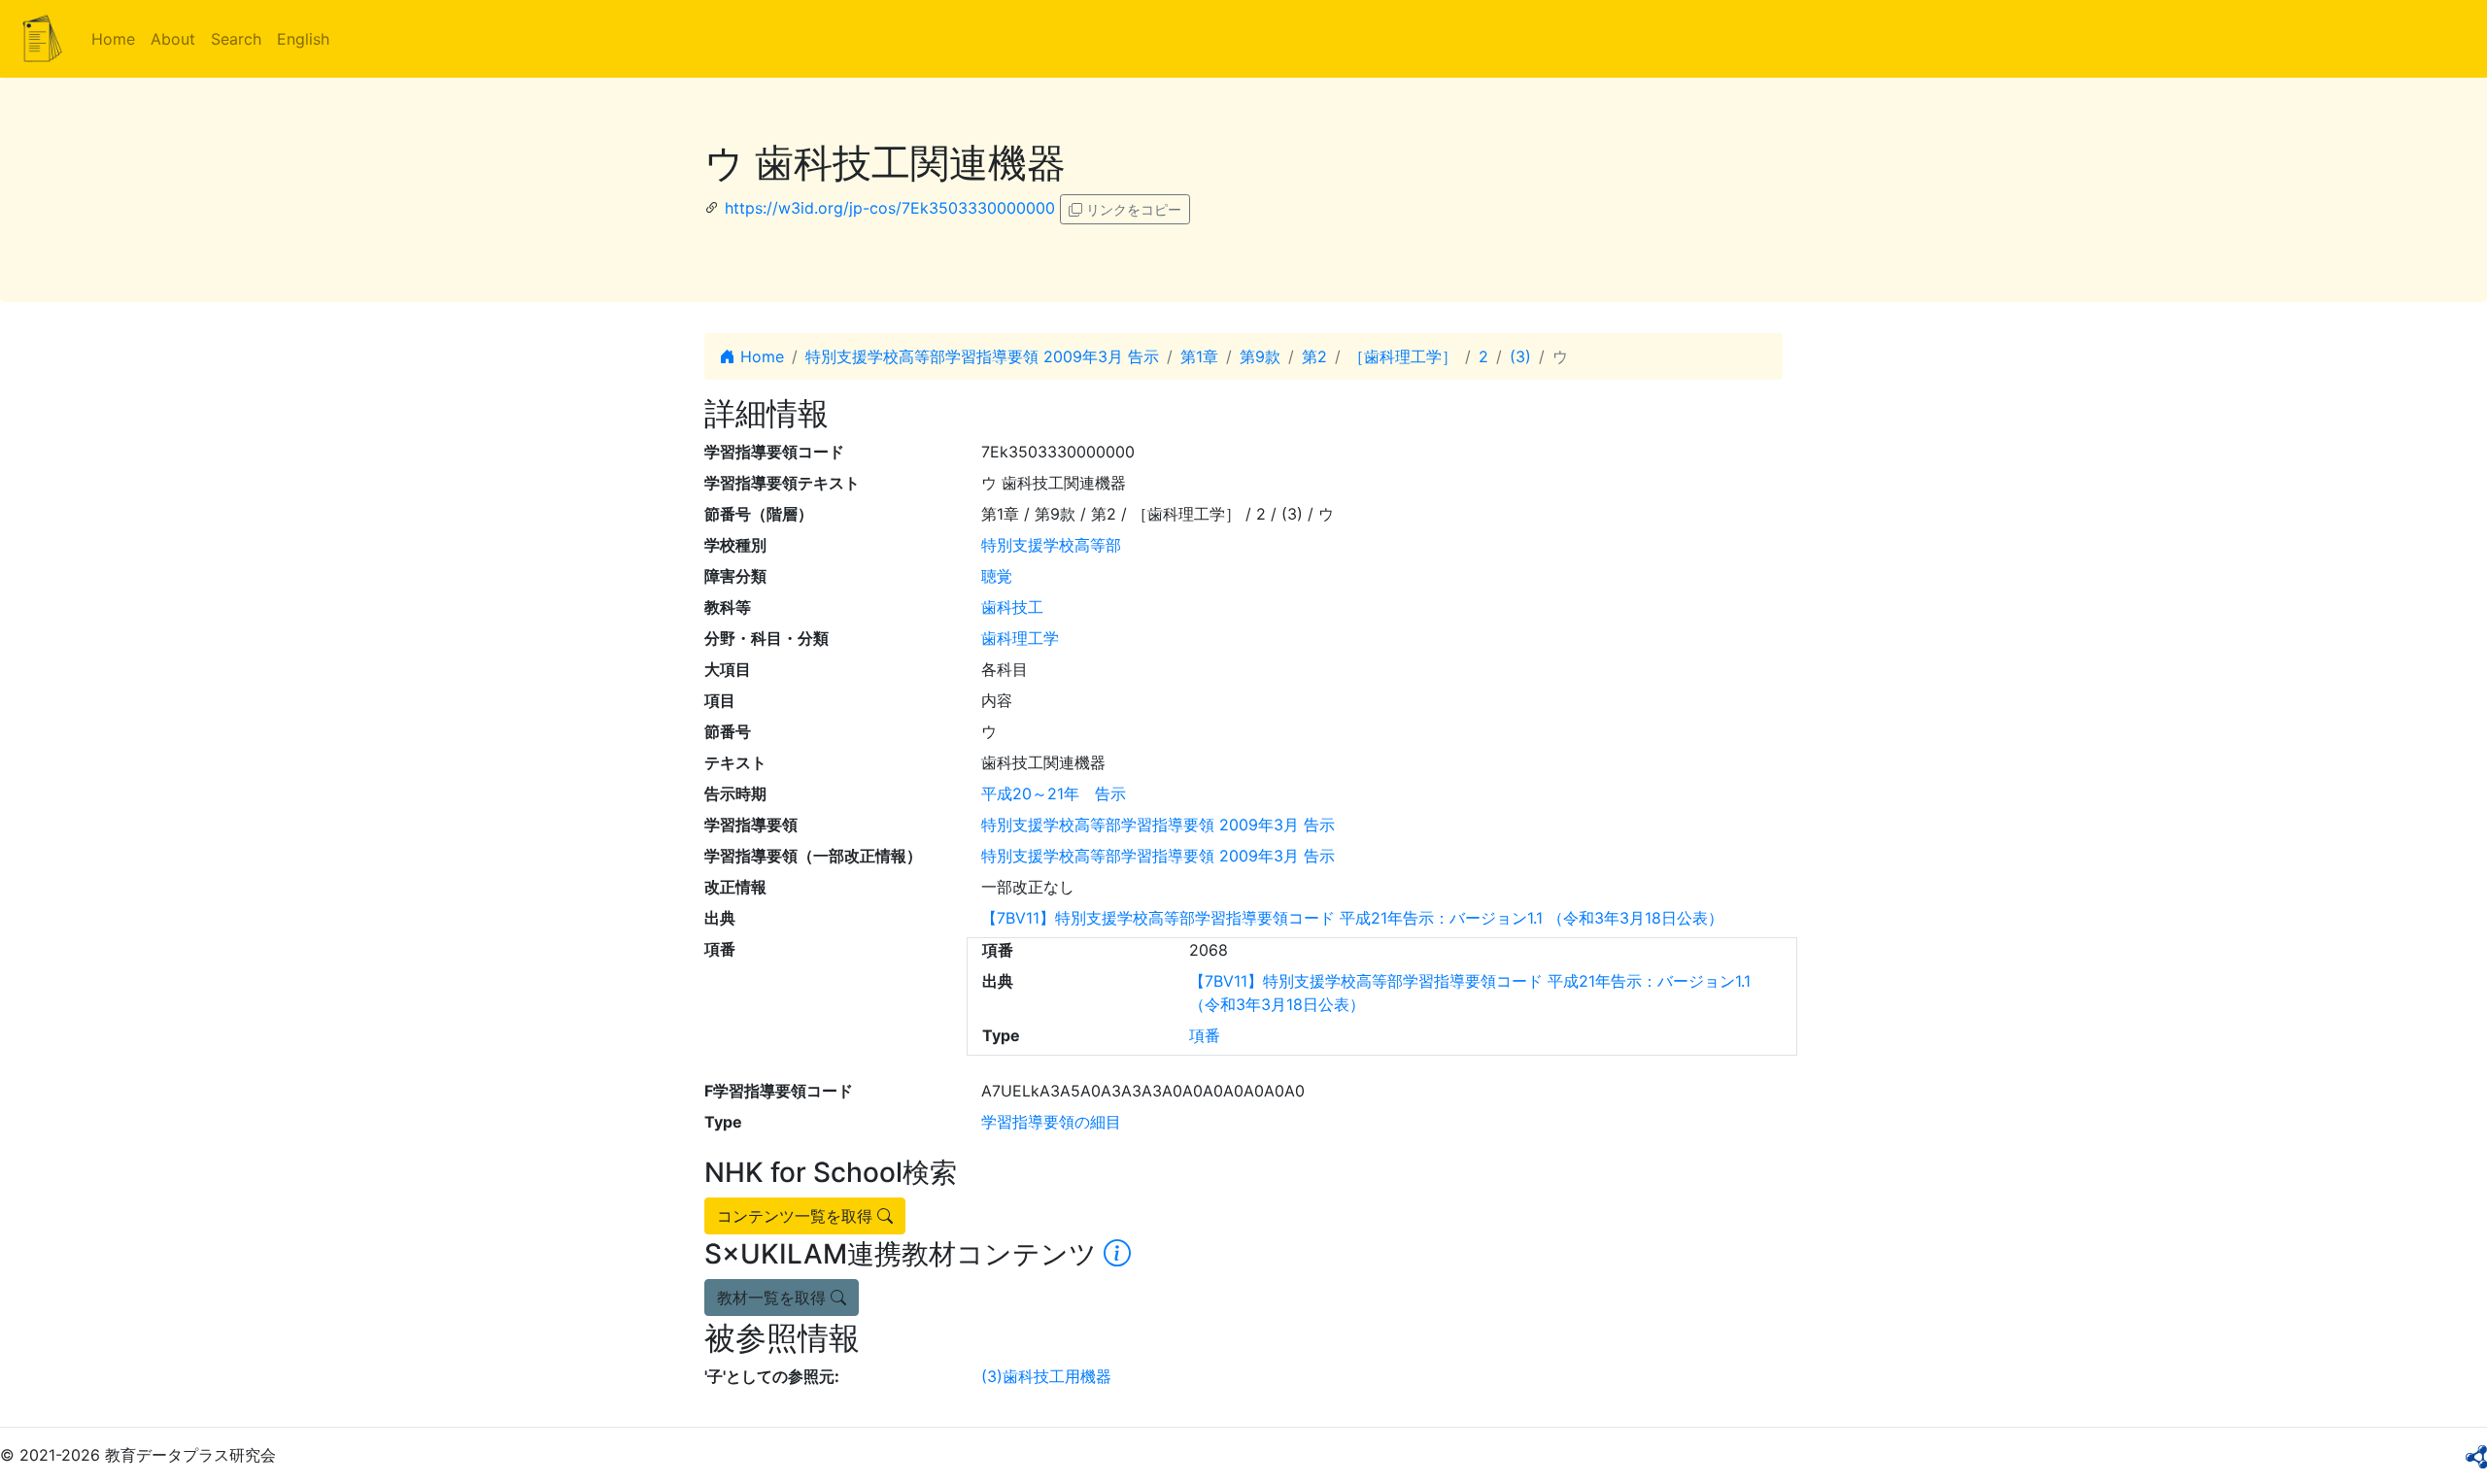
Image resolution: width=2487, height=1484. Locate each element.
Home (113, 39)
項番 (1205, 1035)
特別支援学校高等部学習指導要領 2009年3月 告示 (982, 356)
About (173, 39)
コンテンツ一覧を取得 (797, 1216)
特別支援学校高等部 (1051, 545)
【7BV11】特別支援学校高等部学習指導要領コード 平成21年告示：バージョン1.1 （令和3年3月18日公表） (1352, 918)
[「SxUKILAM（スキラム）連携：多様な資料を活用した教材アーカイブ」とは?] (1117, 1254)
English (303, 39)
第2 (1314, 356)
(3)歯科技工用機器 (1046, 1376)
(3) (1520, 356)
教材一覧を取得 (774, 1298)
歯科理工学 (1020, 638)
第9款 (1260, 356)
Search (236, 39)
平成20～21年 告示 (1054, 793)
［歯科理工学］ (1403, 356)
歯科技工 (1012, 607)
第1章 (1199, 356)
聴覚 (997, 576)
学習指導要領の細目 (1051, 1122)
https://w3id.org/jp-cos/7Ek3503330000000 (890, 208)
